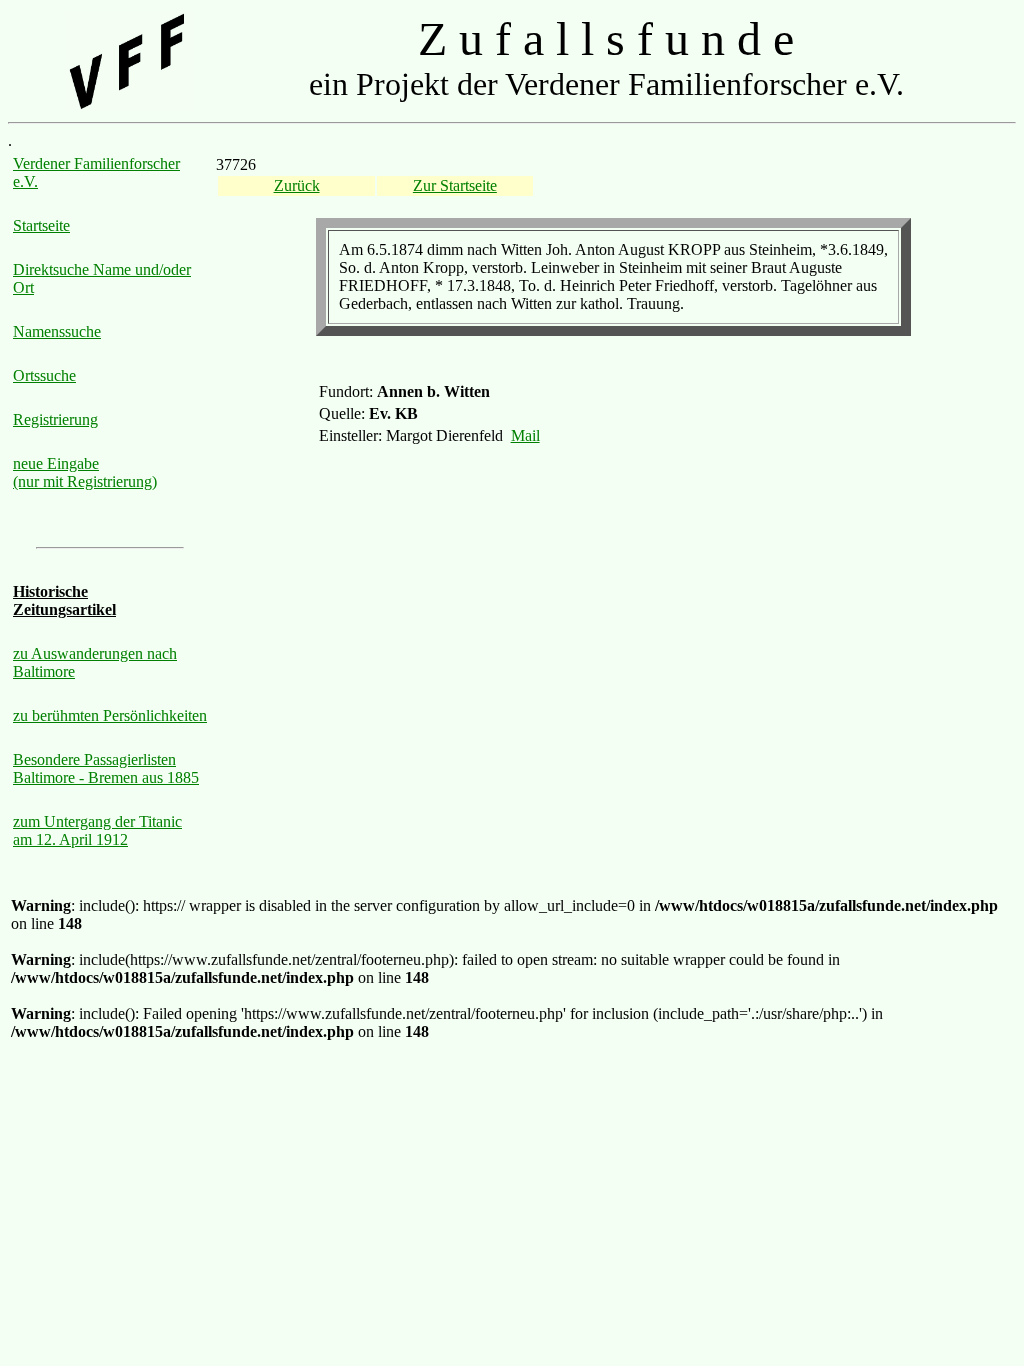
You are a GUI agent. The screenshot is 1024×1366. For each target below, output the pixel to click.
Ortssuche (44, 375)
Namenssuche (57, 331)
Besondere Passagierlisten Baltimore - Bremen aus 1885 (106, 768)
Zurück (297, 185)
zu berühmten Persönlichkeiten (110, 715)
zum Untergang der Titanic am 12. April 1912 (97, 830)
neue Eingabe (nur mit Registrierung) (85, 472)
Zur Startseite (455, 185)
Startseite (41, 225)
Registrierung (55, 419)
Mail (525, 435)
